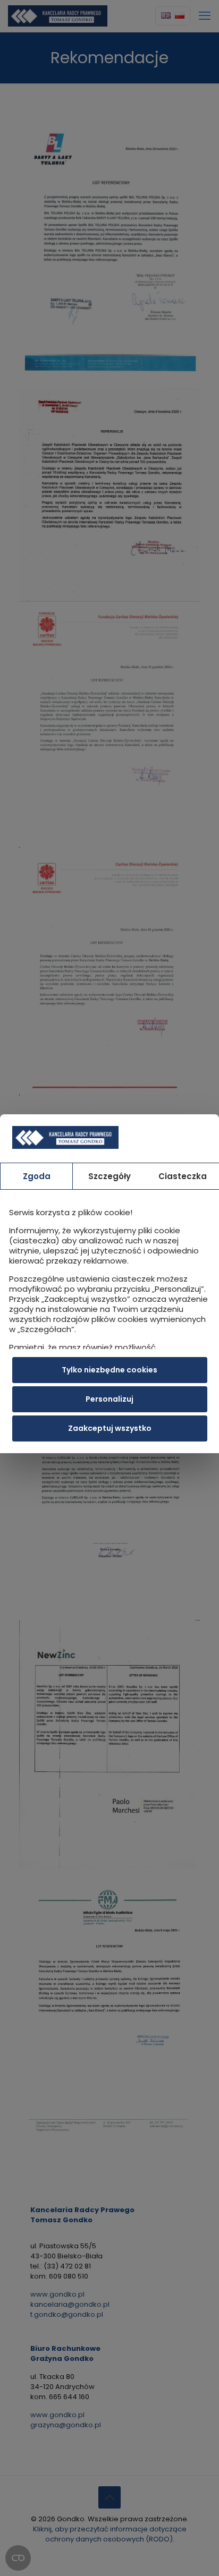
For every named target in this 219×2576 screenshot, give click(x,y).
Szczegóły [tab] (109, 1176)
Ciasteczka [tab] (183, 1176)
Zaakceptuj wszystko (110, 1428)
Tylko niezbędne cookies (109, 1370)
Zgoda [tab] (37, 1176)
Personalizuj (109, 1399)
